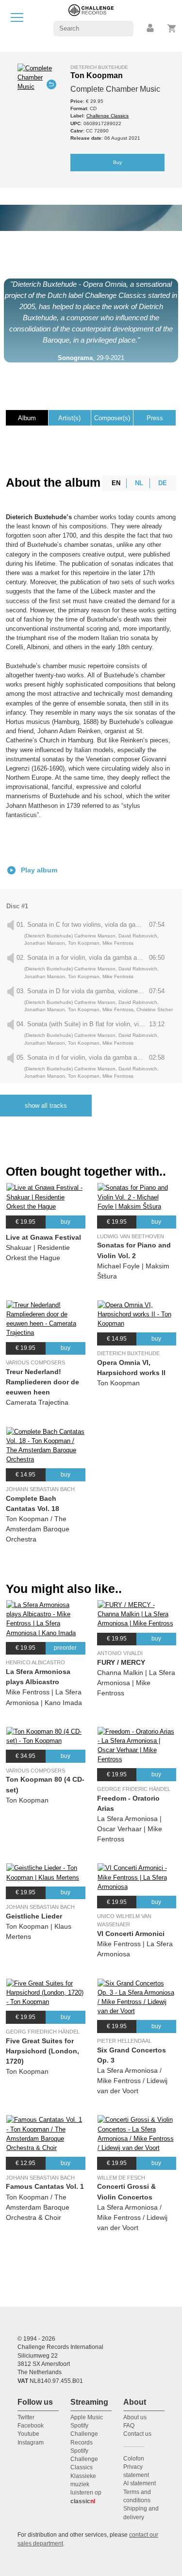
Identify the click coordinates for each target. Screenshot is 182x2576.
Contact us (137, 2434)
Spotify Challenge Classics (84, 2459)
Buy (117, 162)
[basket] (172, 28)
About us (135, 2417)
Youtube (28, 2434)
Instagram (31, 2443)
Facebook (31, 2426)
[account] (151, 28)
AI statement (140, 2483)
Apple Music (87, 2417)
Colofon (134, 2459)
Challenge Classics (108, 116)
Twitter (26, 2417)
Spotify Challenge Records (84, 2434)
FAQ (129, 2426)
